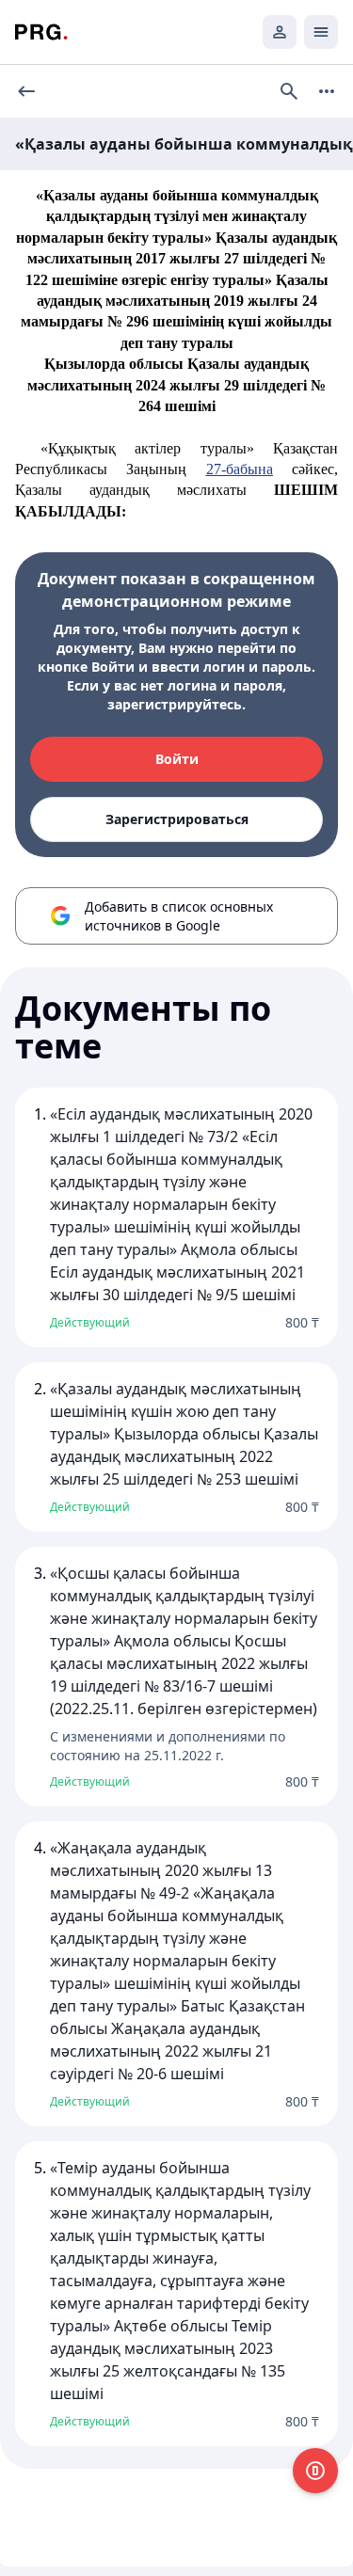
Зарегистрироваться (177, 819)
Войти (177, 759)
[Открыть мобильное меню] (321, 32)
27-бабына (240, 469)
